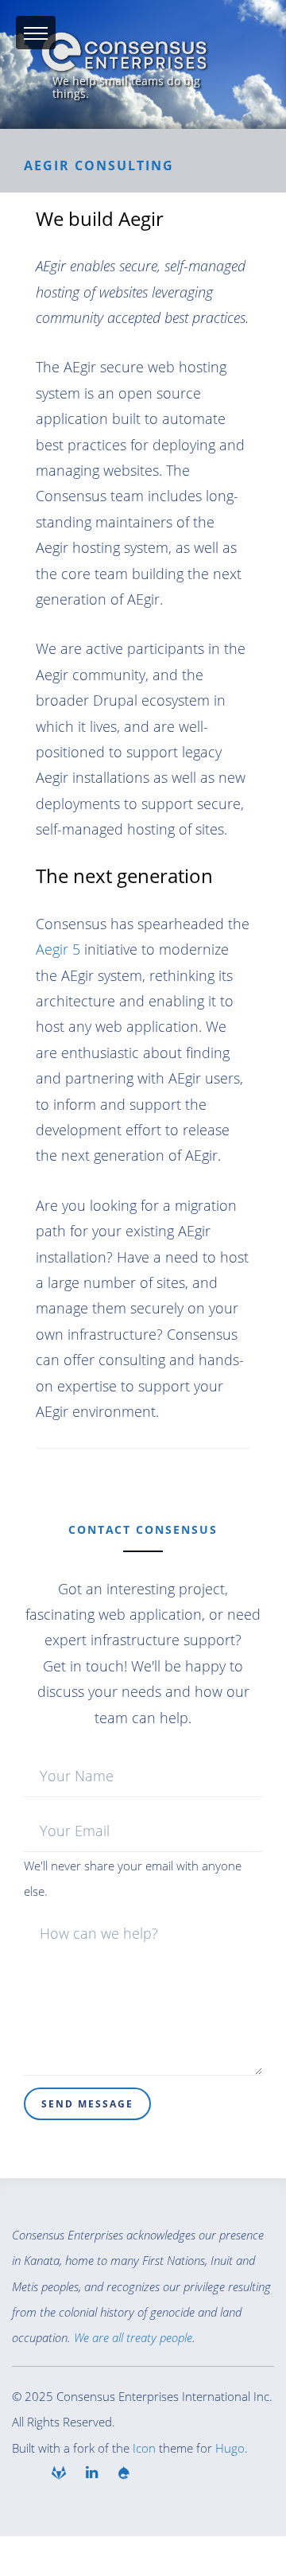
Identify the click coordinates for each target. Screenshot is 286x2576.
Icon (144, 2448)
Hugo (230, 2448)
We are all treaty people (133, 2337)
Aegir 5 (58, 949)
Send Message (87, 2104)
